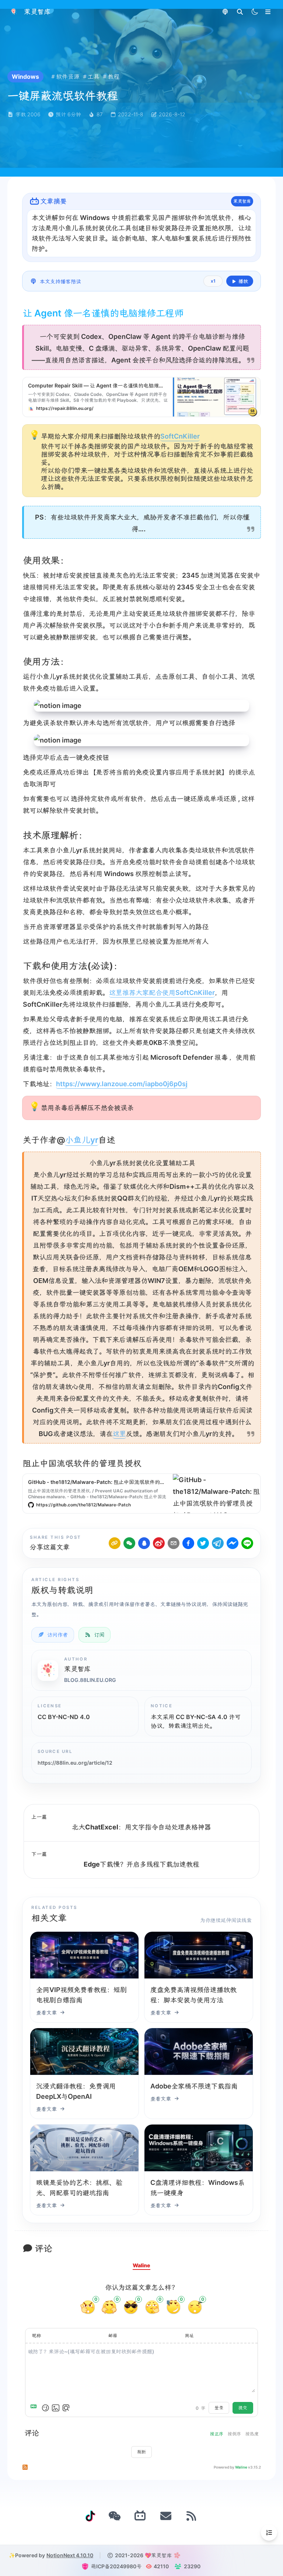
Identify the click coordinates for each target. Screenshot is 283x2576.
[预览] (66, 2408)
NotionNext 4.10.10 (70, 2555)
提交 (243, 2408)
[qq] (144, 1543)
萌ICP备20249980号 (116, 2566)
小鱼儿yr (82, 1140)
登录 (219, 2408)
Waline (241, 2467)
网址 (189, 2336)
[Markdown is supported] (35, 2408)
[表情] (45, 2408)
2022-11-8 (131, 114)
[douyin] (90, 2516)
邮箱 (113, 2336)
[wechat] (129, 1543)
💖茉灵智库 (158, 2555)
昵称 (36, 2336)
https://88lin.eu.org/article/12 (75, 1763)
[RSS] (192, 2516)
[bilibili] (140, 2516)
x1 (213, 281)
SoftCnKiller (180, 436)
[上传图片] (56, 2408)
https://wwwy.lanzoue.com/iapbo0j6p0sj (122, 1084)
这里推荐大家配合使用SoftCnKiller (162, 993)
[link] (115, 1543)
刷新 (141, 2452)
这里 (119, 1434)
